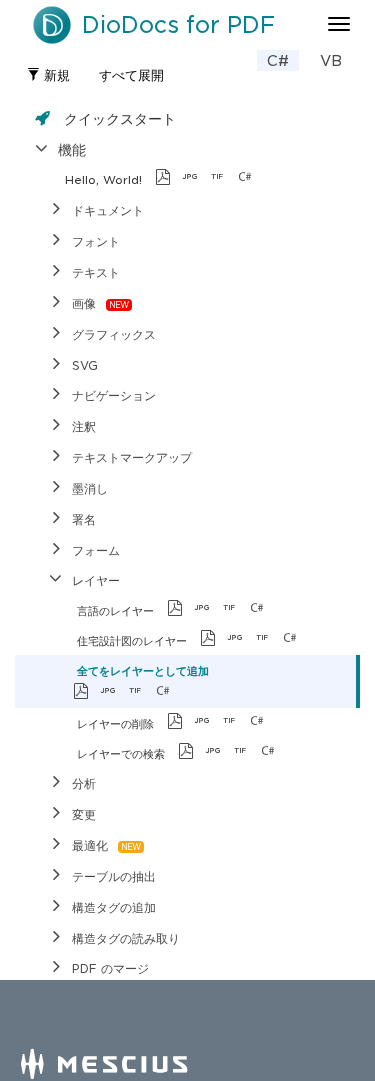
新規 (55, 75)
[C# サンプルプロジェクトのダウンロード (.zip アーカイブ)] (277, 179)
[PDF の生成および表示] (168, 179)
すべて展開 (131, 75)
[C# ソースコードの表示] (250, 179)
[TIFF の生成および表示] (222, 179)
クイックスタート (120, 118)
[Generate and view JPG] (195, 179)
